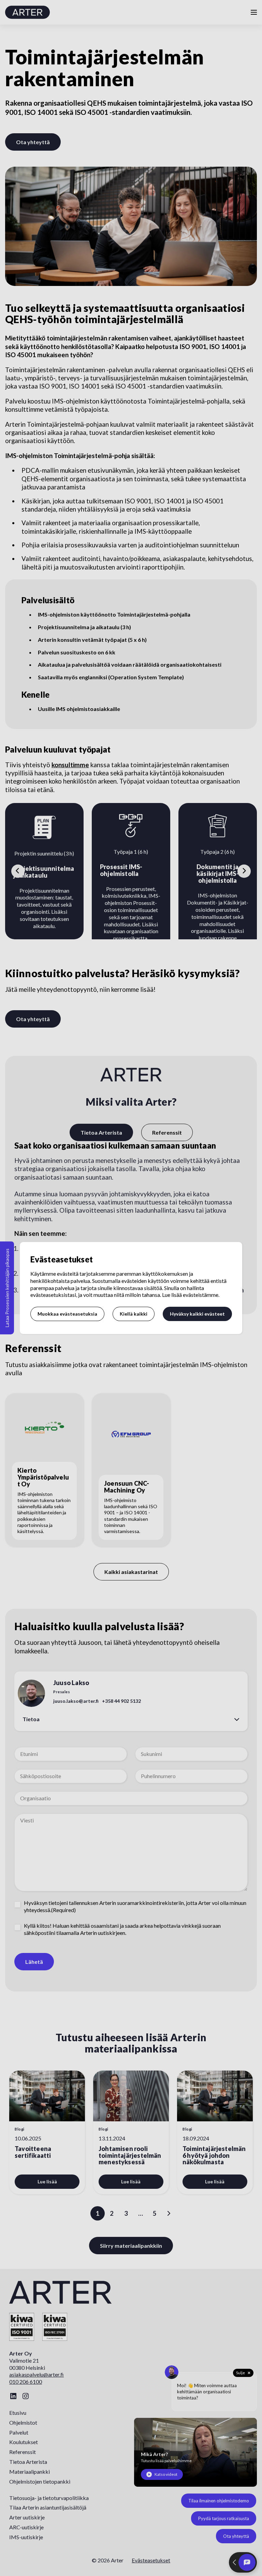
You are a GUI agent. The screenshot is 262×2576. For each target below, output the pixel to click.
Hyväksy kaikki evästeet (197, 1314)
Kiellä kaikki (134, 1314)
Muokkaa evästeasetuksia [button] (67, 1314)
